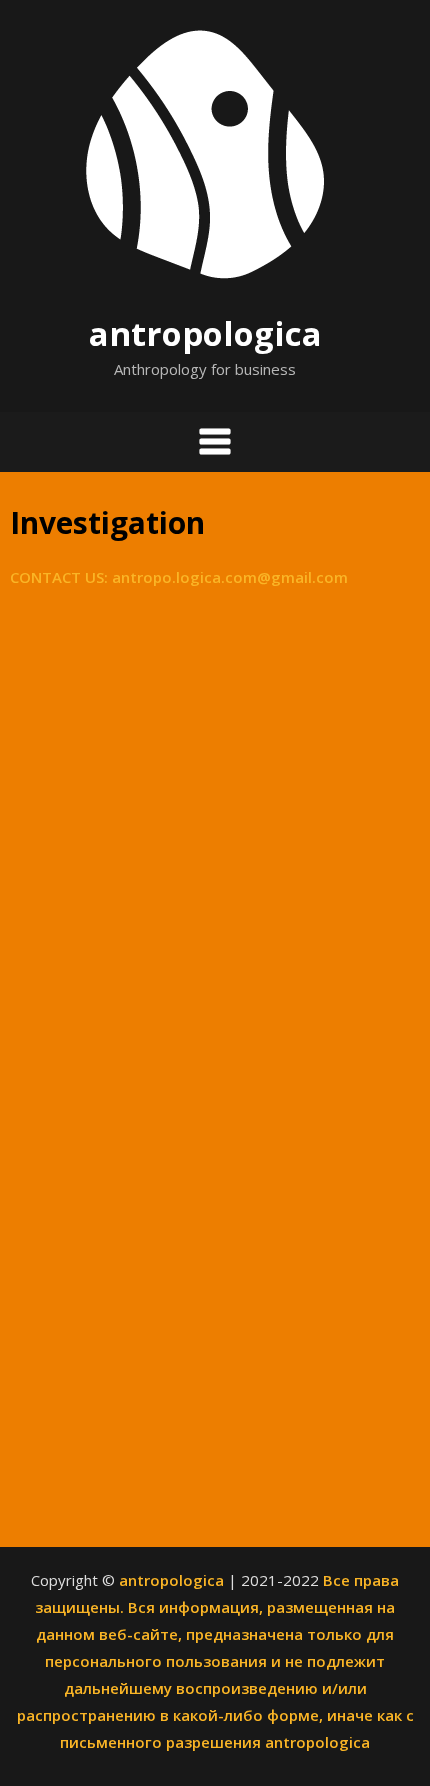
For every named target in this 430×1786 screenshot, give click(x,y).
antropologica (205, 333)
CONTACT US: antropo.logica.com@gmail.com (179, 577)
